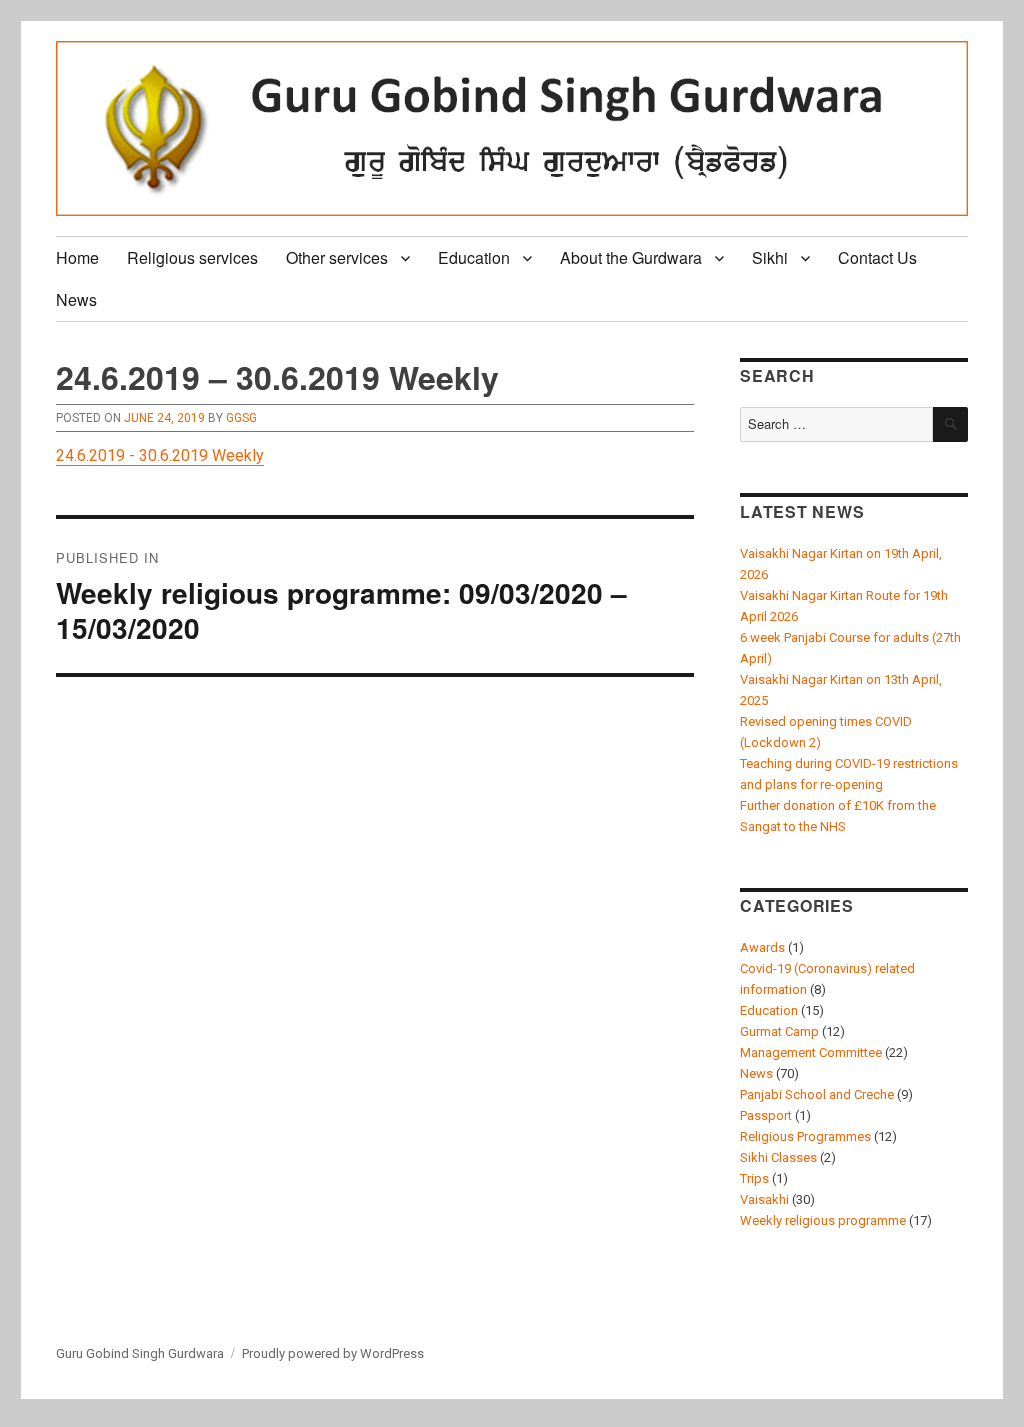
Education (474, 257)
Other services (337, 257)
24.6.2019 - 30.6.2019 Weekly (160, 455)
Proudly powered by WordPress (333, 1353)
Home (77, 257)
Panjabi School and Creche (817, 1094)
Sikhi (770, 257)
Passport (766, 1115)
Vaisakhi (764, 1199)
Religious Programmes (805, 1136)
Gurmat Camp (779, 1031)
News (76, 299)
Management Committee (811, 1052)
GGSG (241, 418)
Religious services (192, 257)
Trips (754, 1178)
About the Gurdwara (631, 257)
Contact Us (877, 257)
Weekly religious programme (823, 1220)
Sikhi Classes (778, 1157)
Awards (762, 947)
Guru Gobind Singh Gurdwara (140, 1353)
